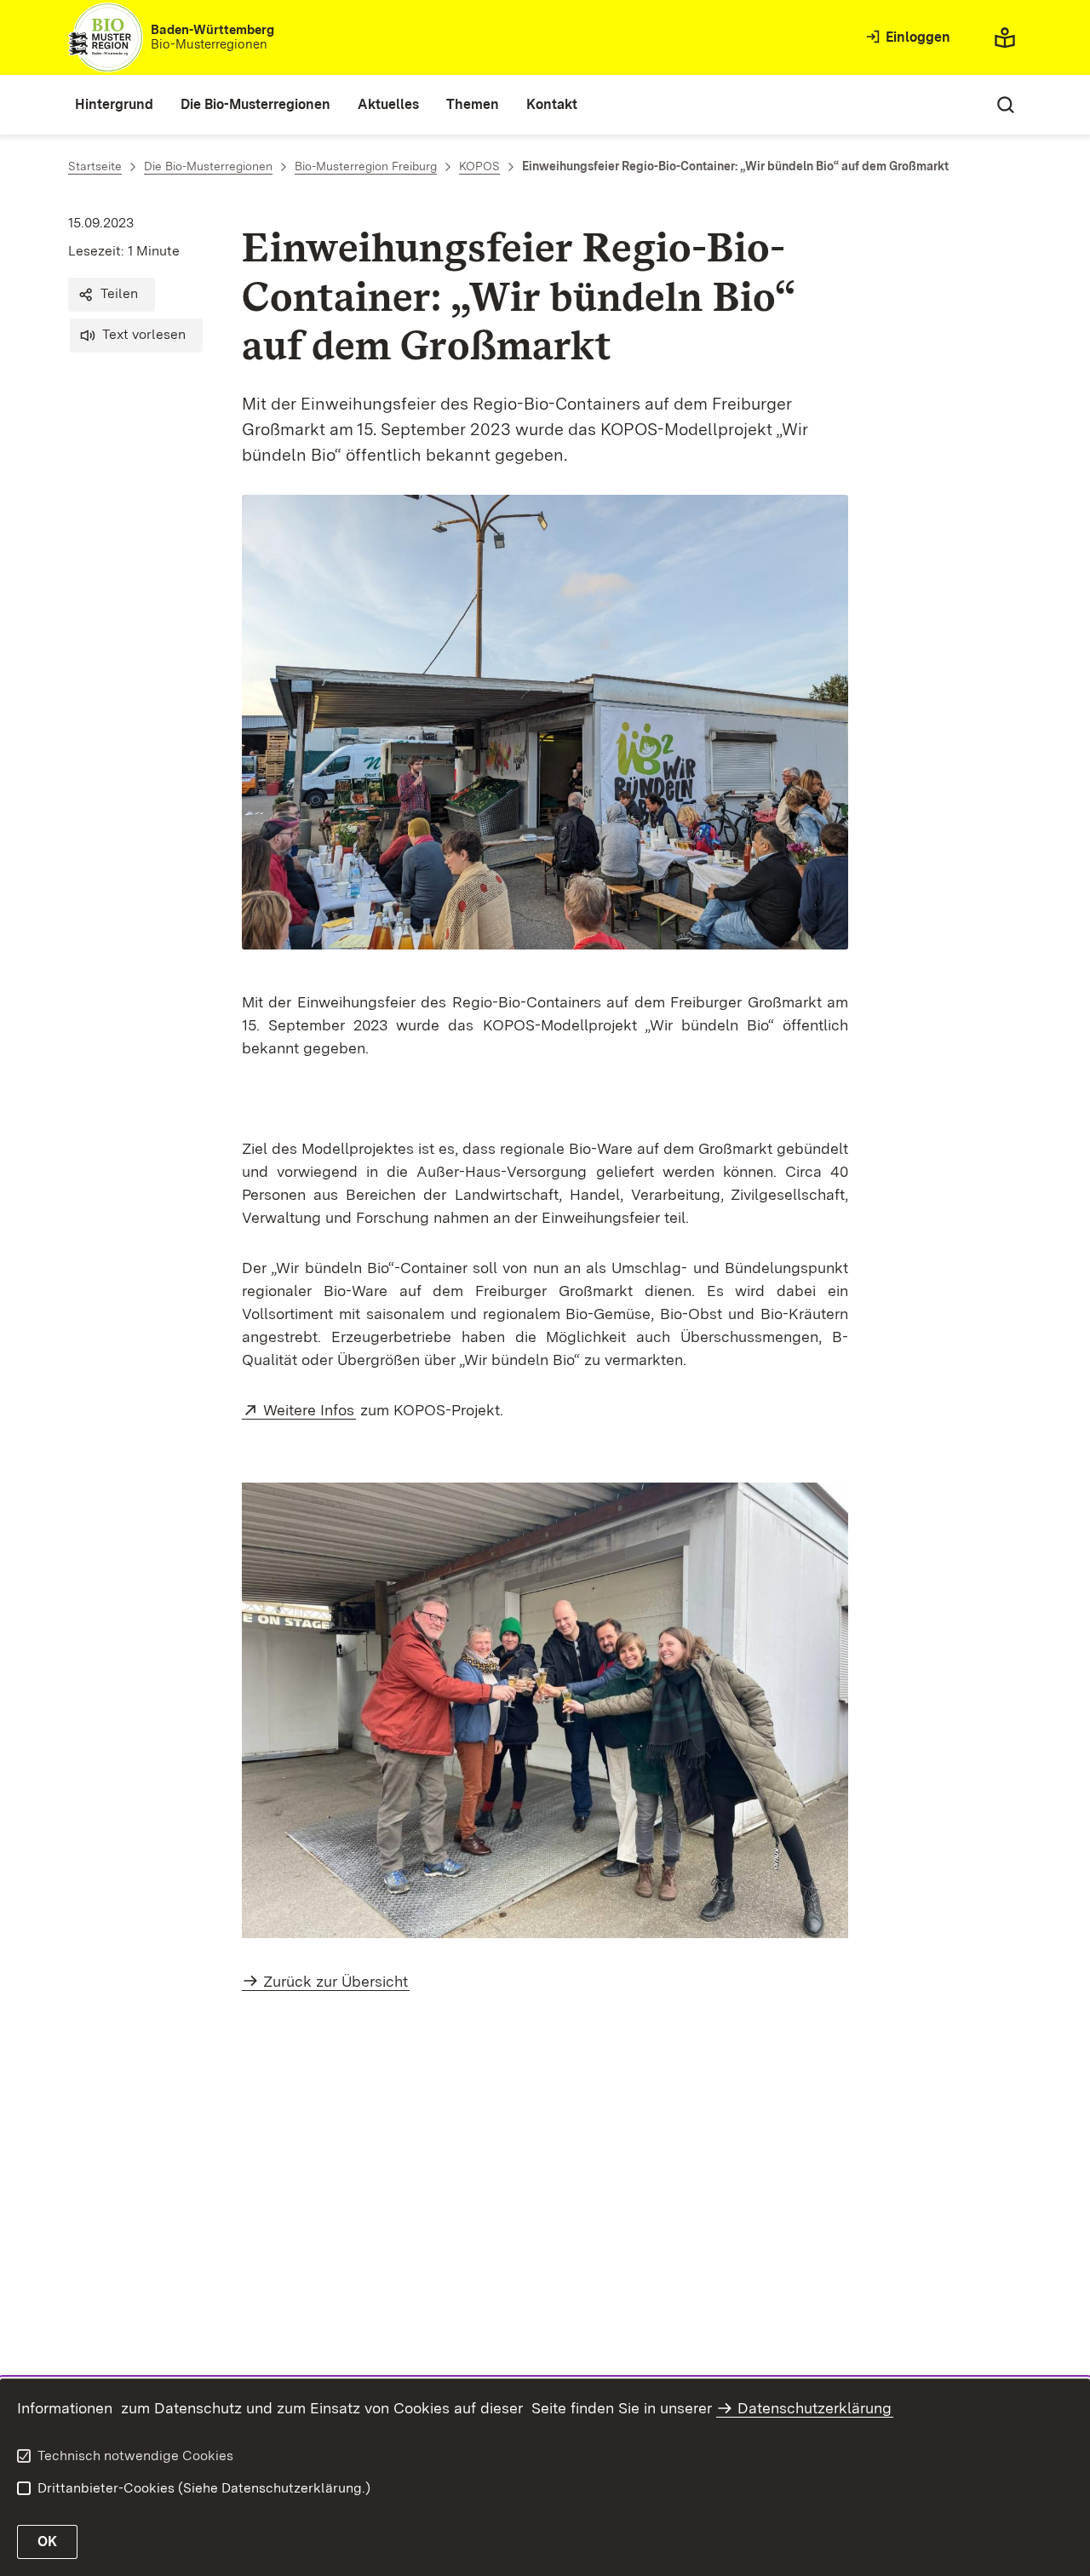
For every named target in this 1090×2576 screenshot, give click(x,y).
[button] (112, 295)
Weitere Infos (310, 1410)
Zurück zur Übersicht (336, 1981)
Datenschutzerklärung (815, 2408)
